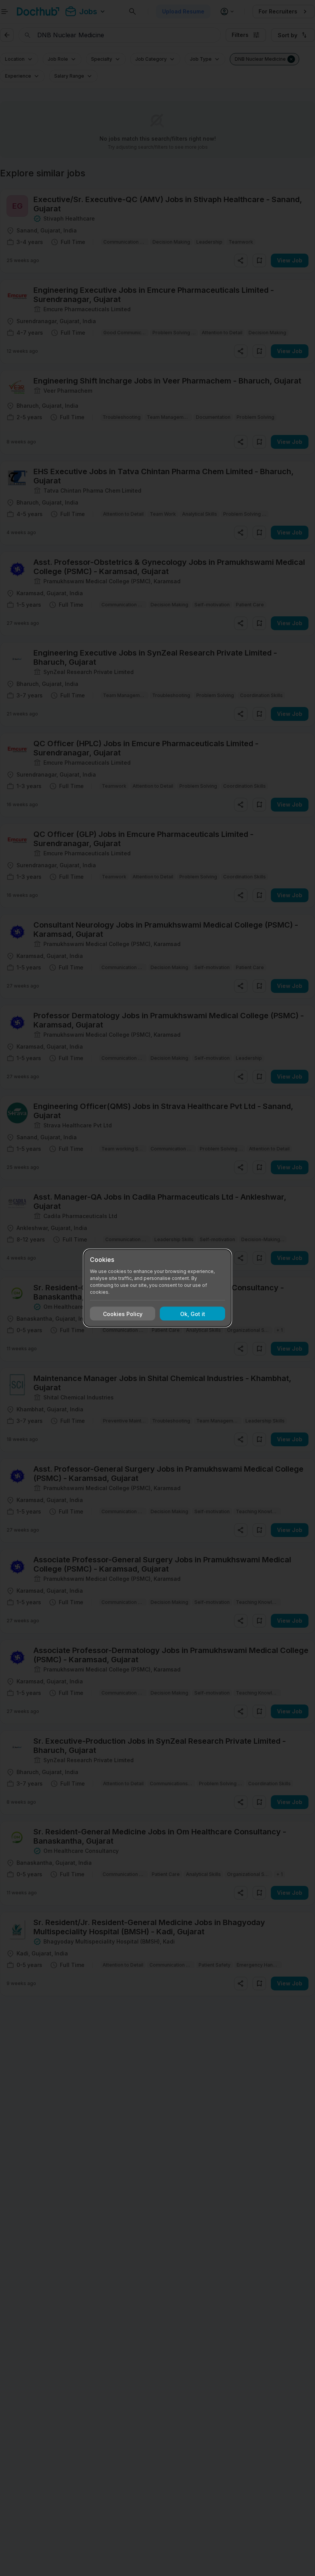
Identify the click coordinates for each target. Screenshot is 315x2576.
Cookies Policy (123, 1314)
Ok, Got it (193, 1314)
